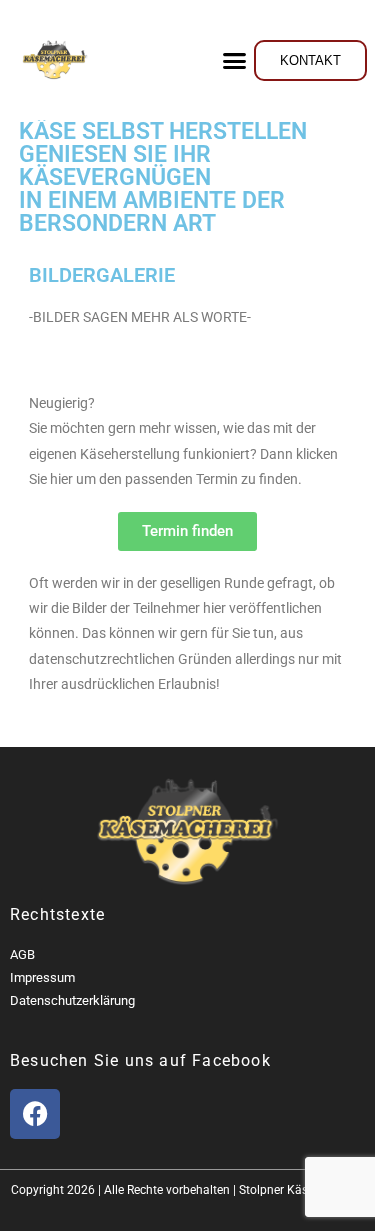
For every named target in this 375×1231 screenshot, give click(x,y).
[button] (235, 60)
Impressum (42, 977)
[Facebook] (35, 1114)
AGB (22, 954)
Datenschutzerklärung (72, 1000)
